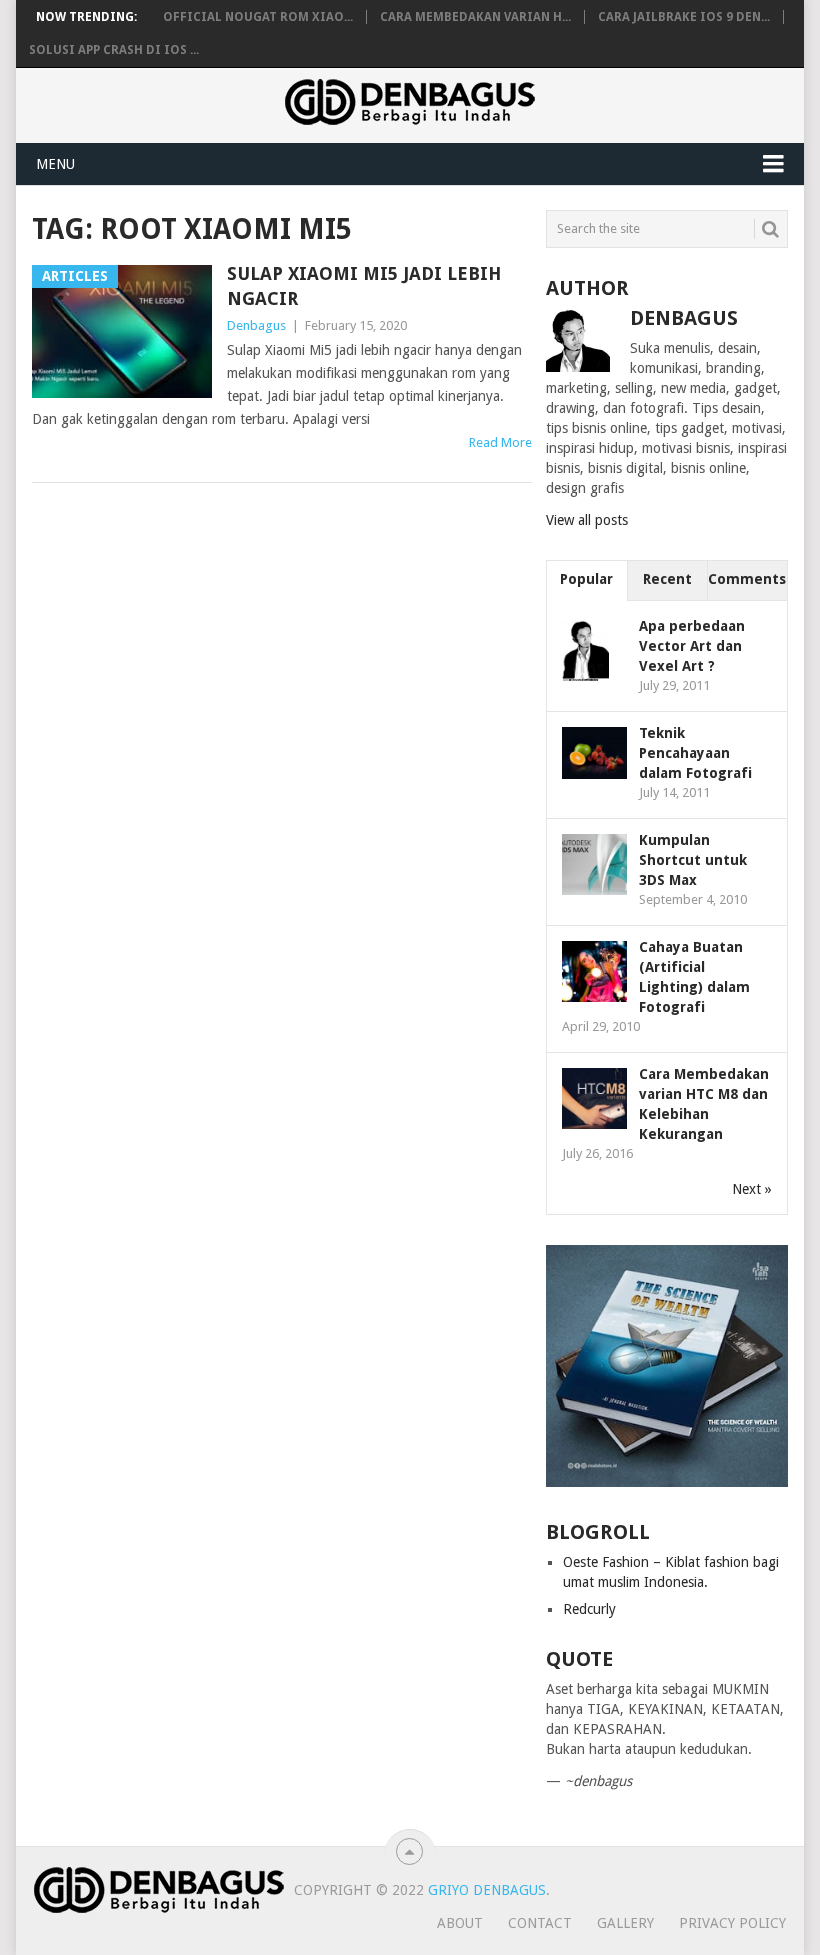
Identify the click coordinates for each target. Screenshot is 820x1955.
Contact (540, 1923)
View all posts (587, 520)
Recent (667, 579)
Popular (586, 579)
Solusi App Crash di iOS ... (114, 50)
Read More (500, 442)
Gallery (625, 1923)
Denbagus (256, 325)
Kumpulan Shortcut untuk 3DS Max (693, 860)
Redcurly (589, 1609)
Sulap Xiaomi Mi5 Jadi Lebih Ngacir (364, 286)
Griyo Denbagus (487, 1890)
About (460, 1923)
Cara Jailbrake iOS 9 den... (684, 17)
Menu (55, 164)
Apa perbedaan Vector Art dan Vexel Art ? (692, 646)
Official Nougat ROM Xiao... (258, 17)
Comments (747, 579)
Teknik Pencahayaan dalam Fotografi (695, 753)
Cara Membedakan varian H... (475, 17)
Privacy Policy (732, 1923)
